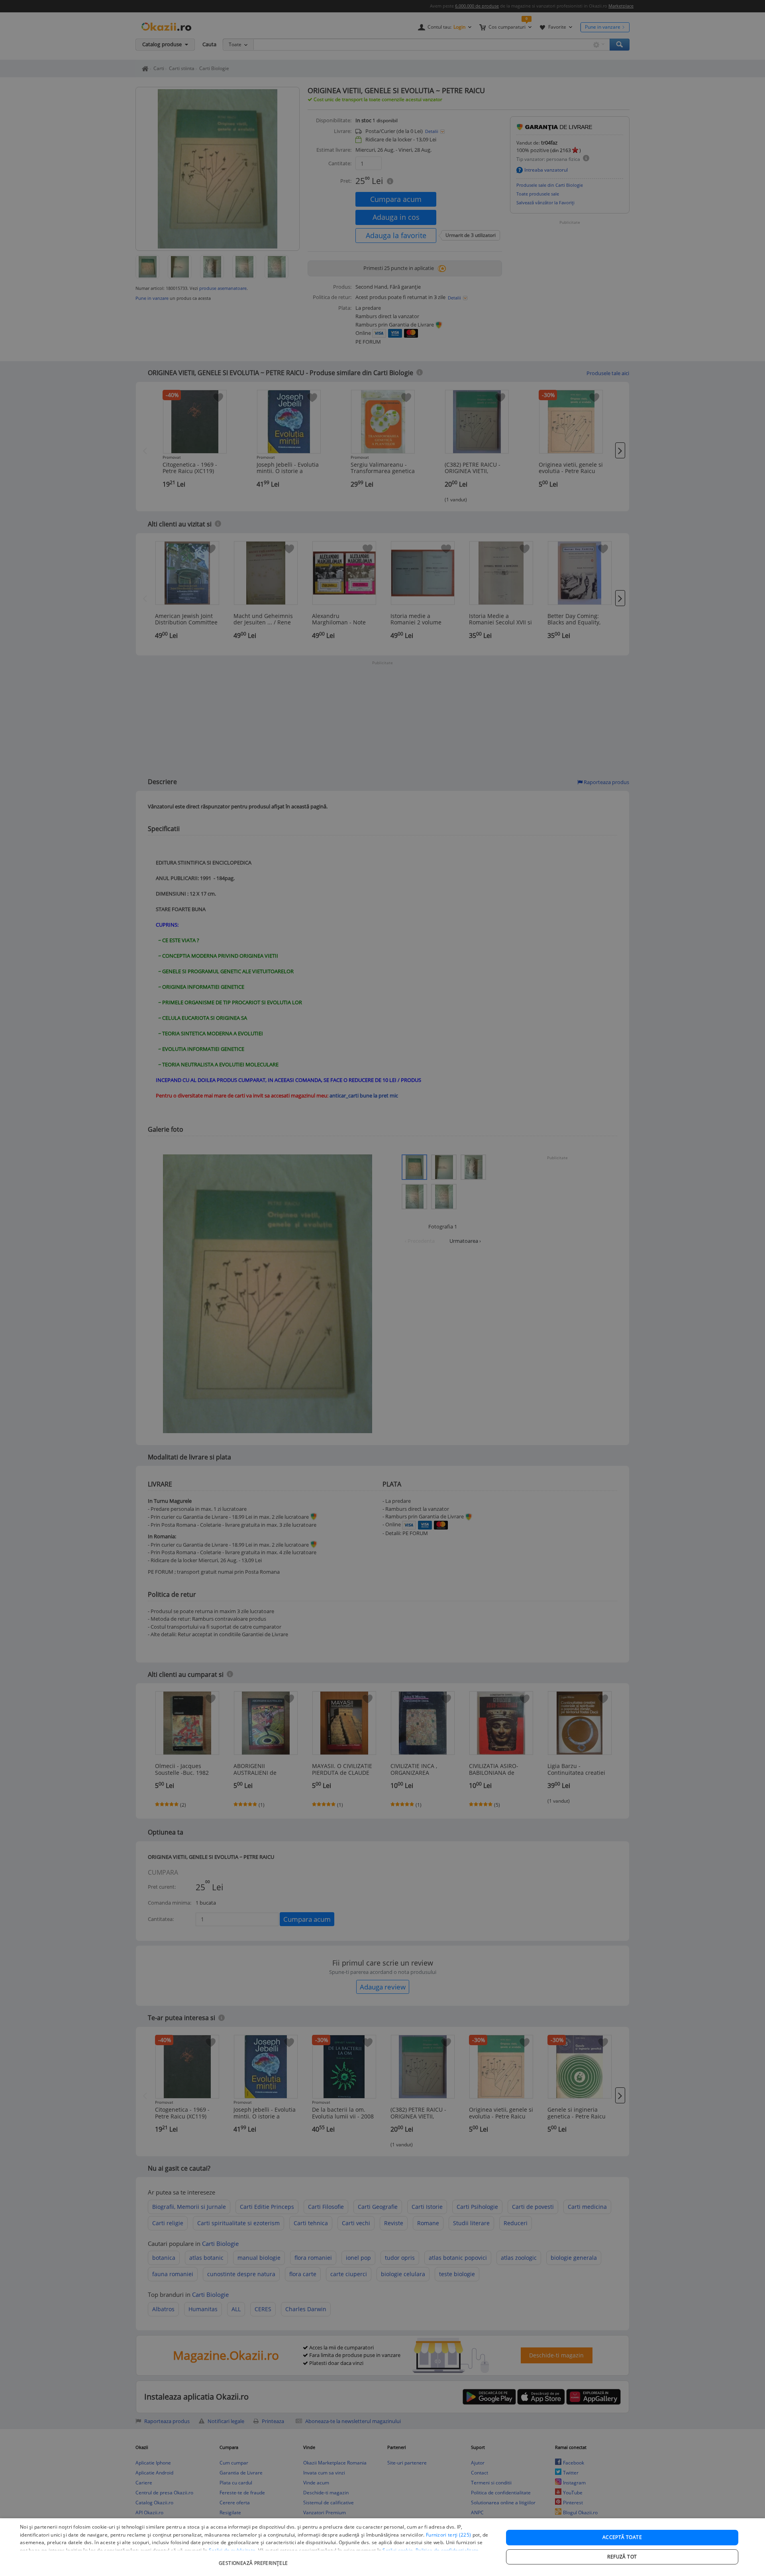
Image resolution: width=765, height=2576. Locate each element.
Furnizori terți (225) (448, 2535)
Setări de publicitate (232, 2550)
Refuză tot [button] (622, 2557)
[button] (254, 2559)
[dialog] (382, 2547)
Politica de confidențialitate (447, 2550)
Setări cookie (398, 2550)
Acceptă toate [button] (622, 2537)
